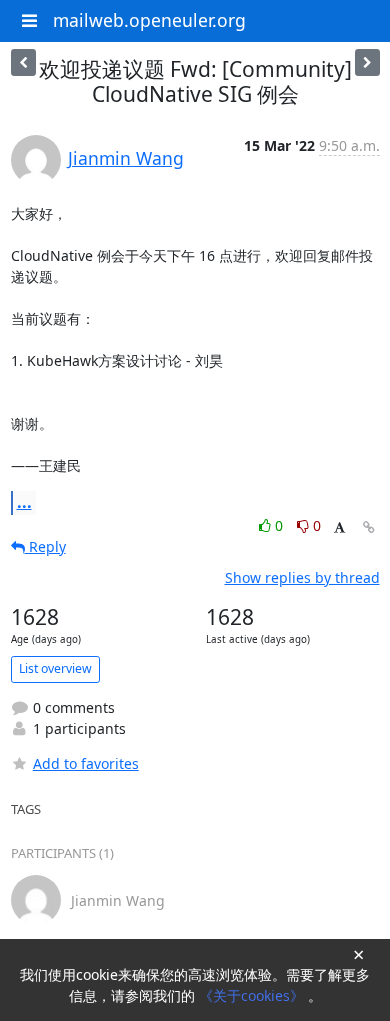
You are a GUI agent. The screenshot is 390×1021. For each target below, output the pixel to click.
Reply (45, 546)
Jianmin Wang (126, 158)
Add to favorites (86, 763)
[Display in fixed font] (339, 528)
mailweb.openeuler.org (149, 20)
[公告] (23, 62)
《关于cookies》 (253, 995)
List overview (55, 668)
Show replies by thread (302, 577)
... (24, 502)
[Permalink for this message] (369, 527)
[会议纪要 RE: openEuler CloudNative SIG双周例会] (367, 62)
